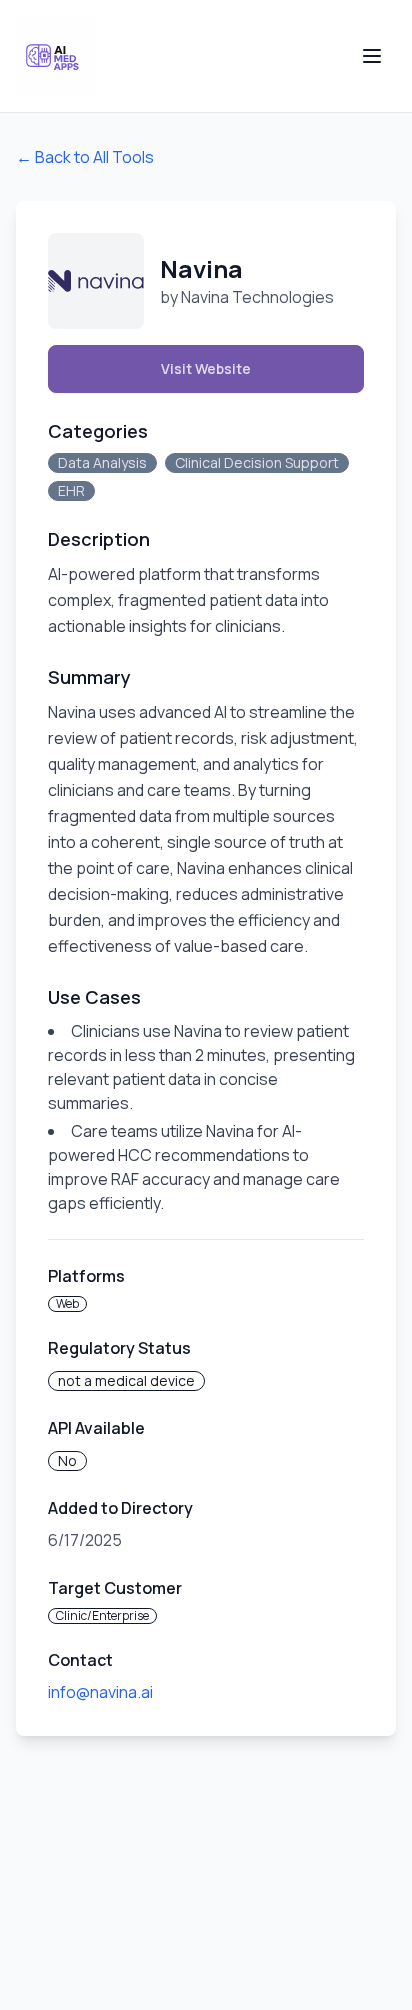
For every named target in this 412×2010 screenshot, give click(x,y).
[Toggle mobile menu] (372, 56)
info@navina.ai (100, 1692)
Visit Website (206, 368)
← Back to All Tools (85, 157)
